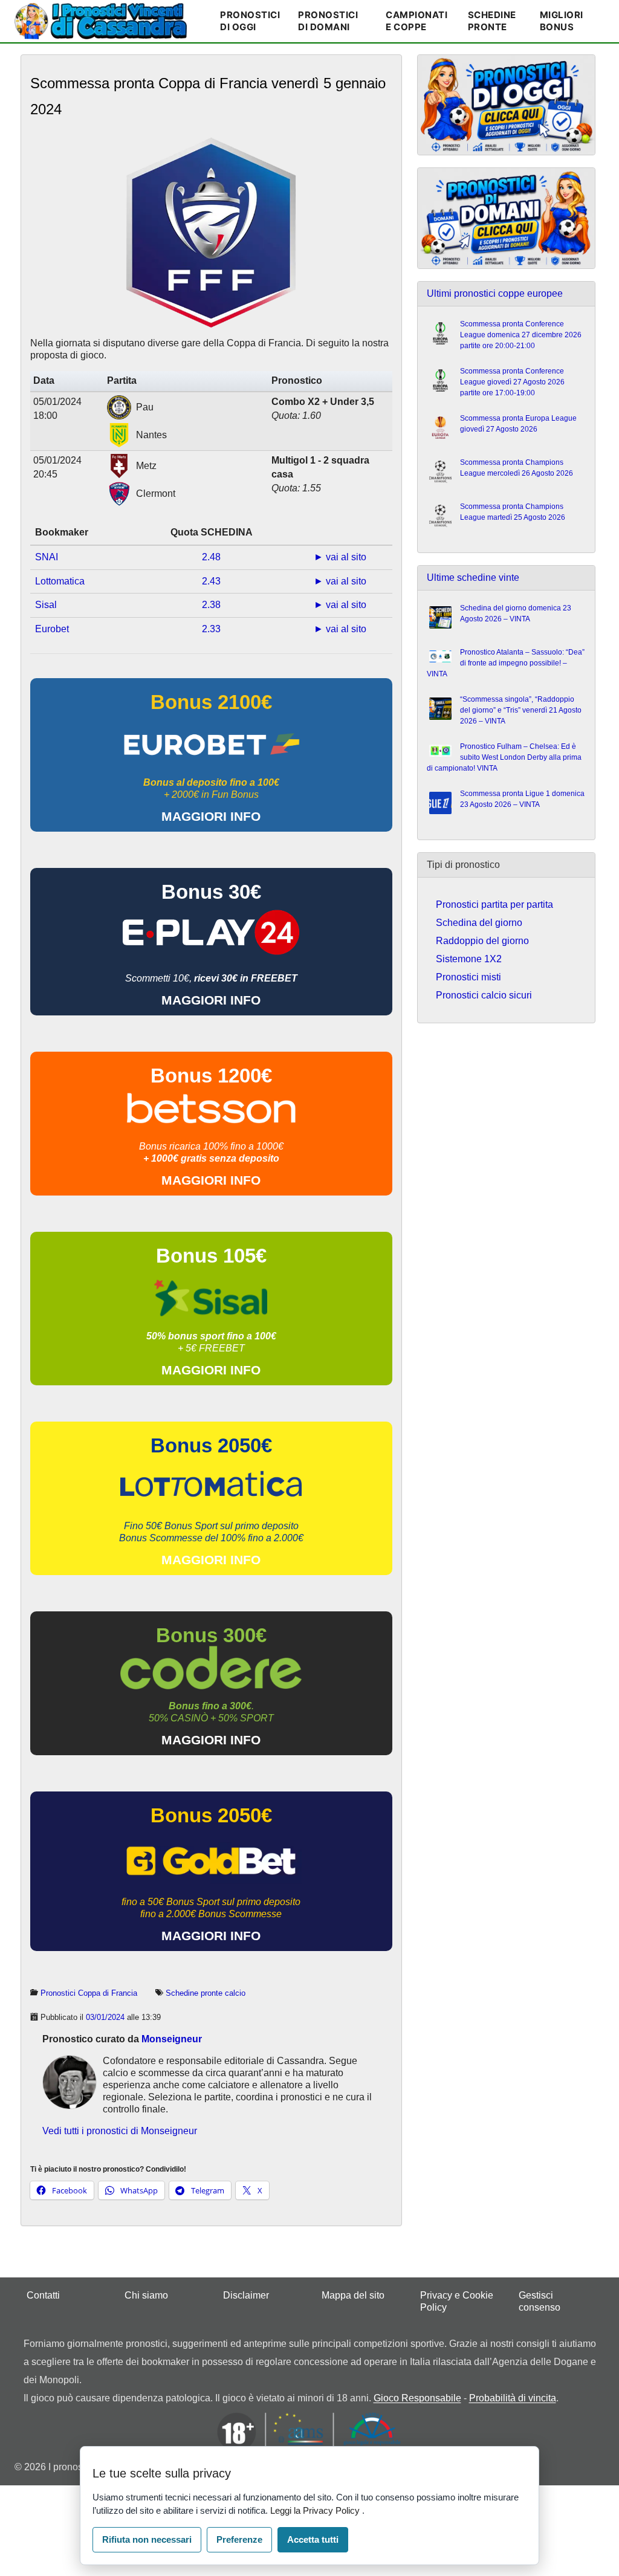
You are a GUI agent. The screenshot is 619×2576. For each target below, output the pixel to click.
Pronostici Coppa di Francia (89, 1993)
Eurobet (52, 629)
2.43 (211, 581)
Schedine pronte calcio (206, 1993)
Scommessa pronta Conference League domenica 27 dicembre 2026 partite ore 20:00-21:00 (521, 335)
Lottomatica (60, 581)
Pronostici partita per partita (494, 905)
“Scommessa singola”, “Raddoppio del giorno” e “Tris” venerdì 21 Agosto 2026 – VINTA (521, 710)
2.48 (211, 557)
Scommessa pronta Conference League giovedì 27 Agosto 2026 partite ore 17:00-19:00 (512, 382)
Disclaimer (246, 2295)
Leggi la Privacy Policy (316, 2510)
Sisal (46, 605)
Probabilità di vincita (513, 2398)
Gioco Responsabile (417, 2398)
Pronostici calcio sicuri (484, 995)
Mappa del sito (353, 2295)
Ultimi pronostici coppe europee (495, 293)
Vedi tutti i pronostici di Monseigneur (120, 2131)
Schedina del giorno (479, 923)
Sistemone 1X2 (469, 959)
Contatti (43, 2295)
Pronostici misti (468, 977)
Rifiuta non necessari (147, 2539)
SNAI (47, 557)
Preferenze (239, 2539)
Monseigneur (172, 2039)
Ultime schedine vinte (473, 578)
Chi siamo (146, 2295)
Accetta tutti (313, 2539)
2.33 (211, 629)
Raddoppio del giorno (482, 941)
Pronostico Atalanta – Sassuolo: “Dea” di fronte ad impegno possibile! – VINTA (506, 663)
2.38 (211, 605)
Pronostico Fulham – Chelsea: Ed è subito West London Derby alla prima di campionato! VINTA (504, 757)
